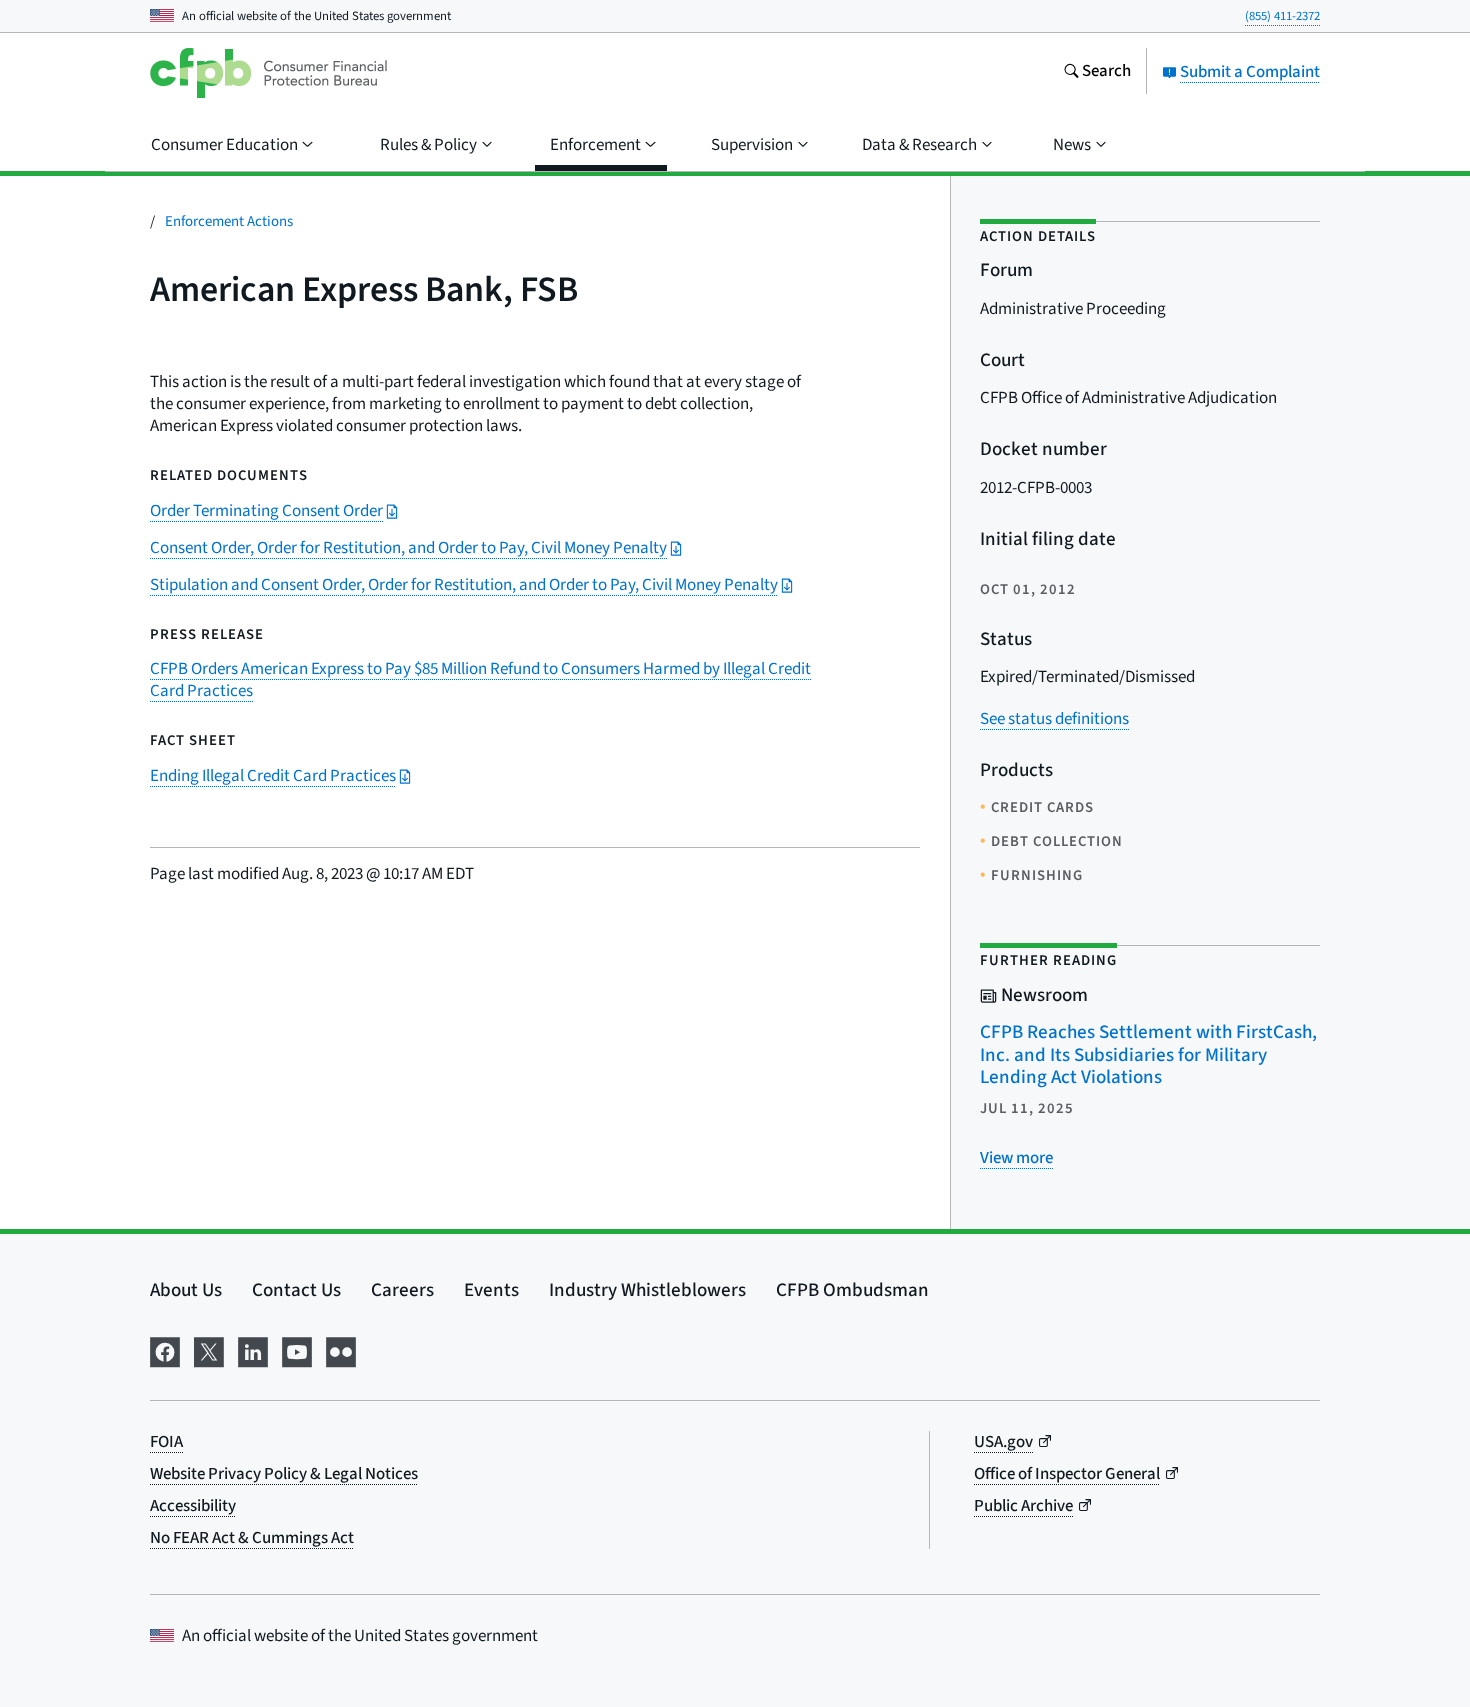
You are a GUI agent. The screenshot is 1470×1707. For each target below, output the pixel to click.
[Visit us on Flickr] (341, 1350)
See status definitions (1054, 719)
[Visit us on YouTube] (297, 1350)
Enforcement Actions (229, 221)
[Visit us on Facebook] (165, 1350)
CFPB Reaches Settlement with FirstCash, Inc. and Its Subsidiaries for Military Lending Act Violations (1148, 1055)
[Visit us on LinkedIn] (253, 1350)
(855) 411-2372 (1282, 16)
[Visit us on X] (209, 1350)
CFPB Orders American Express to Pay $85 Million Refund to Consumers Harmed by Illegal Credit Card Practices (480, 680)
